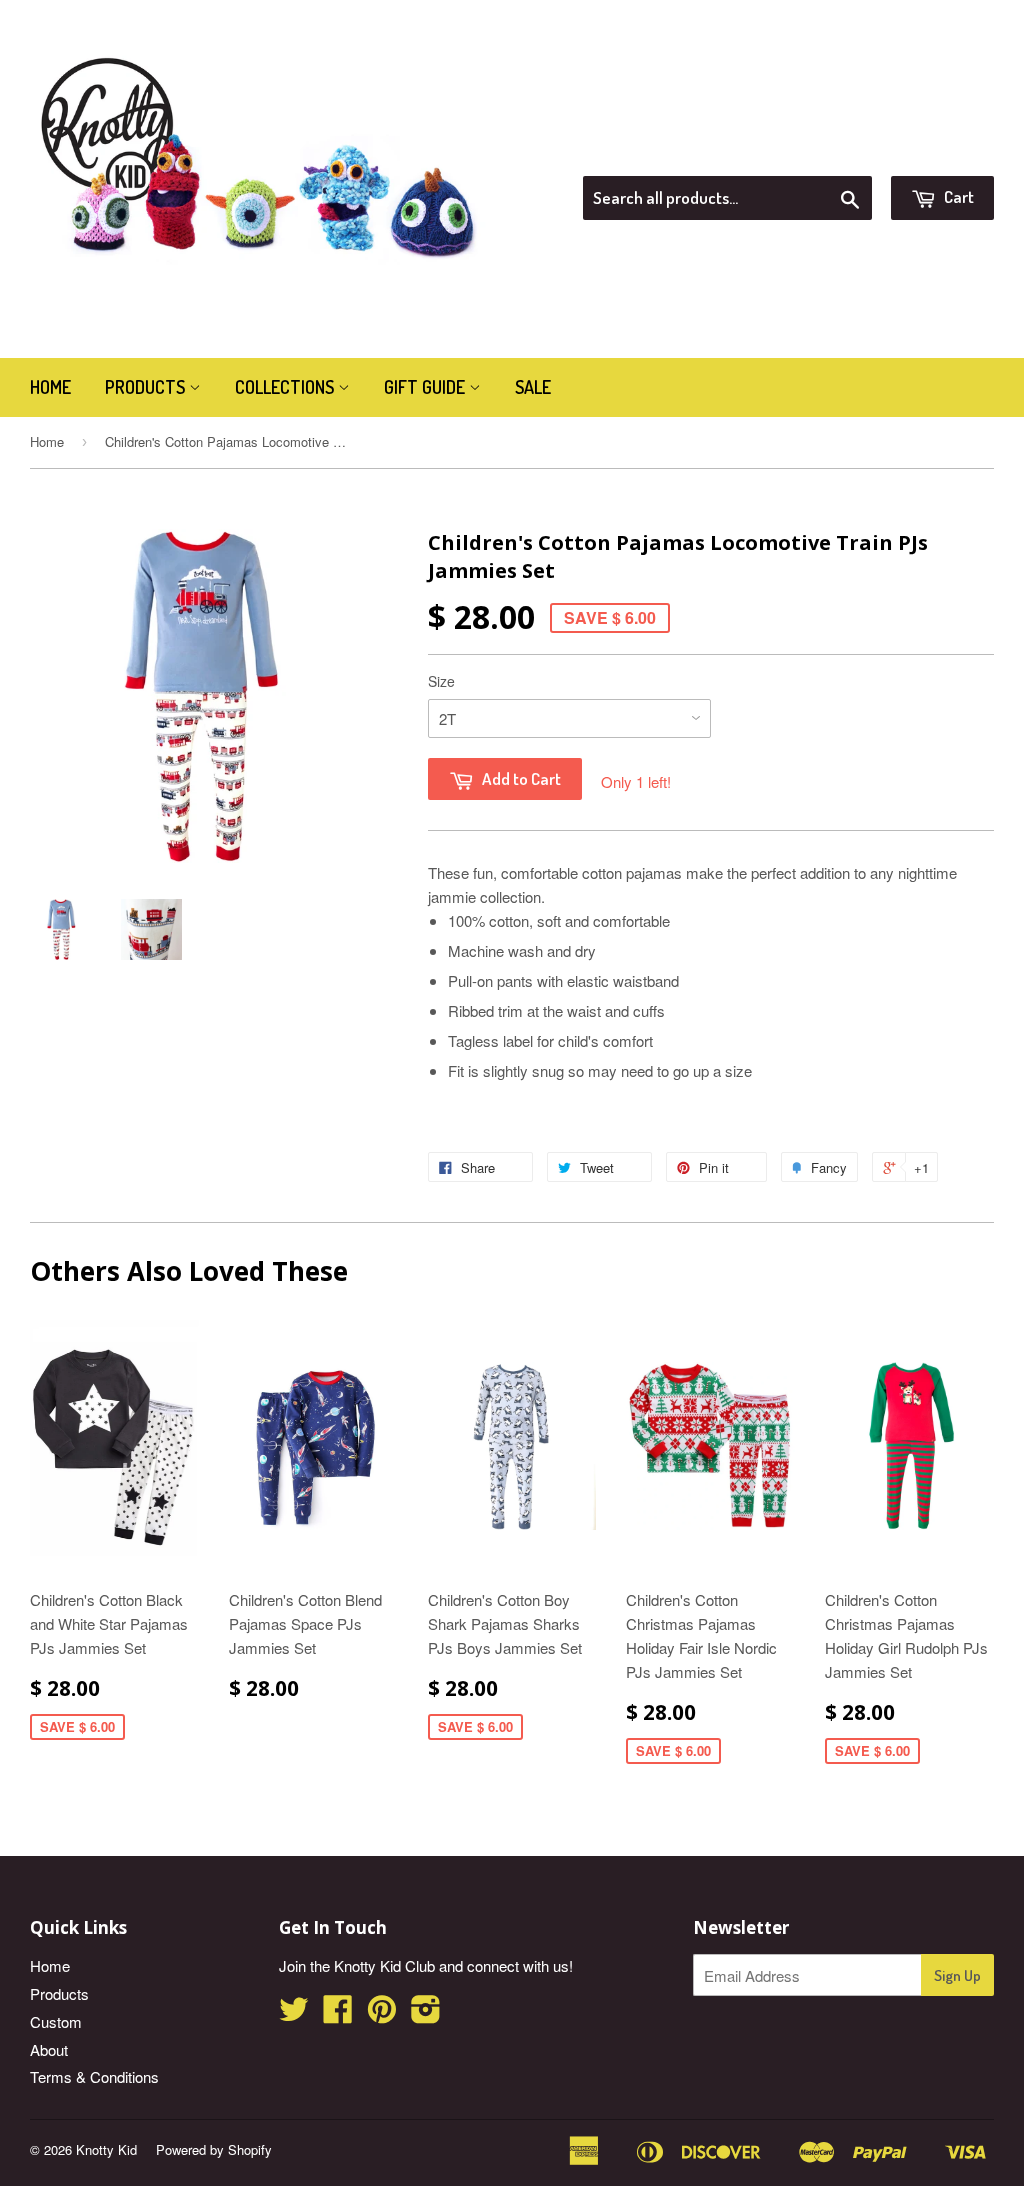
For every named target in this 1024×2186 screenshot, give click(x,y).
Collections (286, 387)
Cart (957, 196)
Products (147, 387)
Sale (533, 387)
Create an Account (937, 151)
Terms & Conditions (94, 2076)
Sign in (829, 151)
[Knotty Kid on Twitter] (294, 2014)
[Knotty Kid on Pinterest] (382, 2014)
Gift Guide (426, 387)
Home (50, 387)
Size (441, 681)
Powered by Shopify (214, 2149)
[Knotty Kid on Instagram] (426, 2014)
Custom (56, 2021)
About (49, 2049)
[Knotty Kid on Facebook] (338, 2014)
